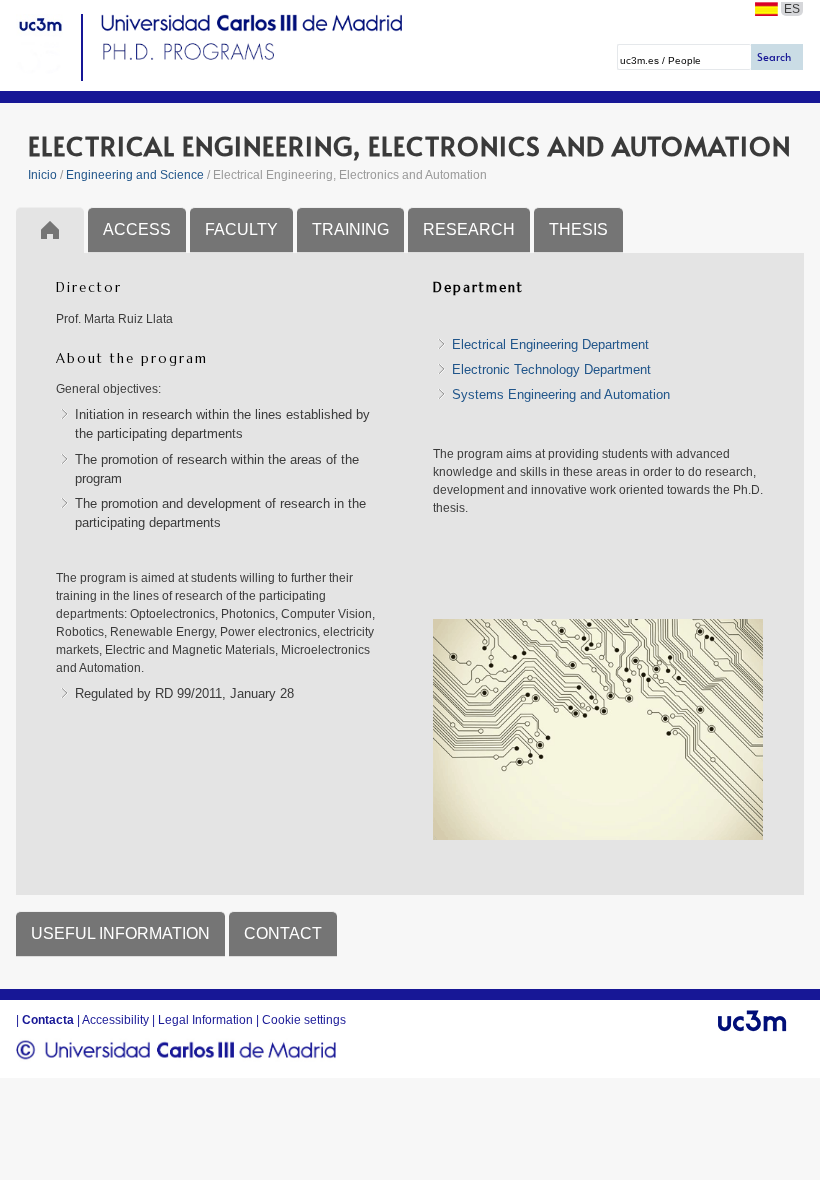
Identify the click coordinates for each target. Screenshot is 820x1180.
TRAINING (350, 229)
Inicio (42, 175)
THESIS (578, 229)
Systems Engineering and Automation (561, 394)
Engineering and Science (135, 175)
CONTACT (283, 933)
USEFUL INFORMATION (120, 933)
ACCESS (137, 229)
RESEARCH (469, 229)
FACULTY (241, 229)
